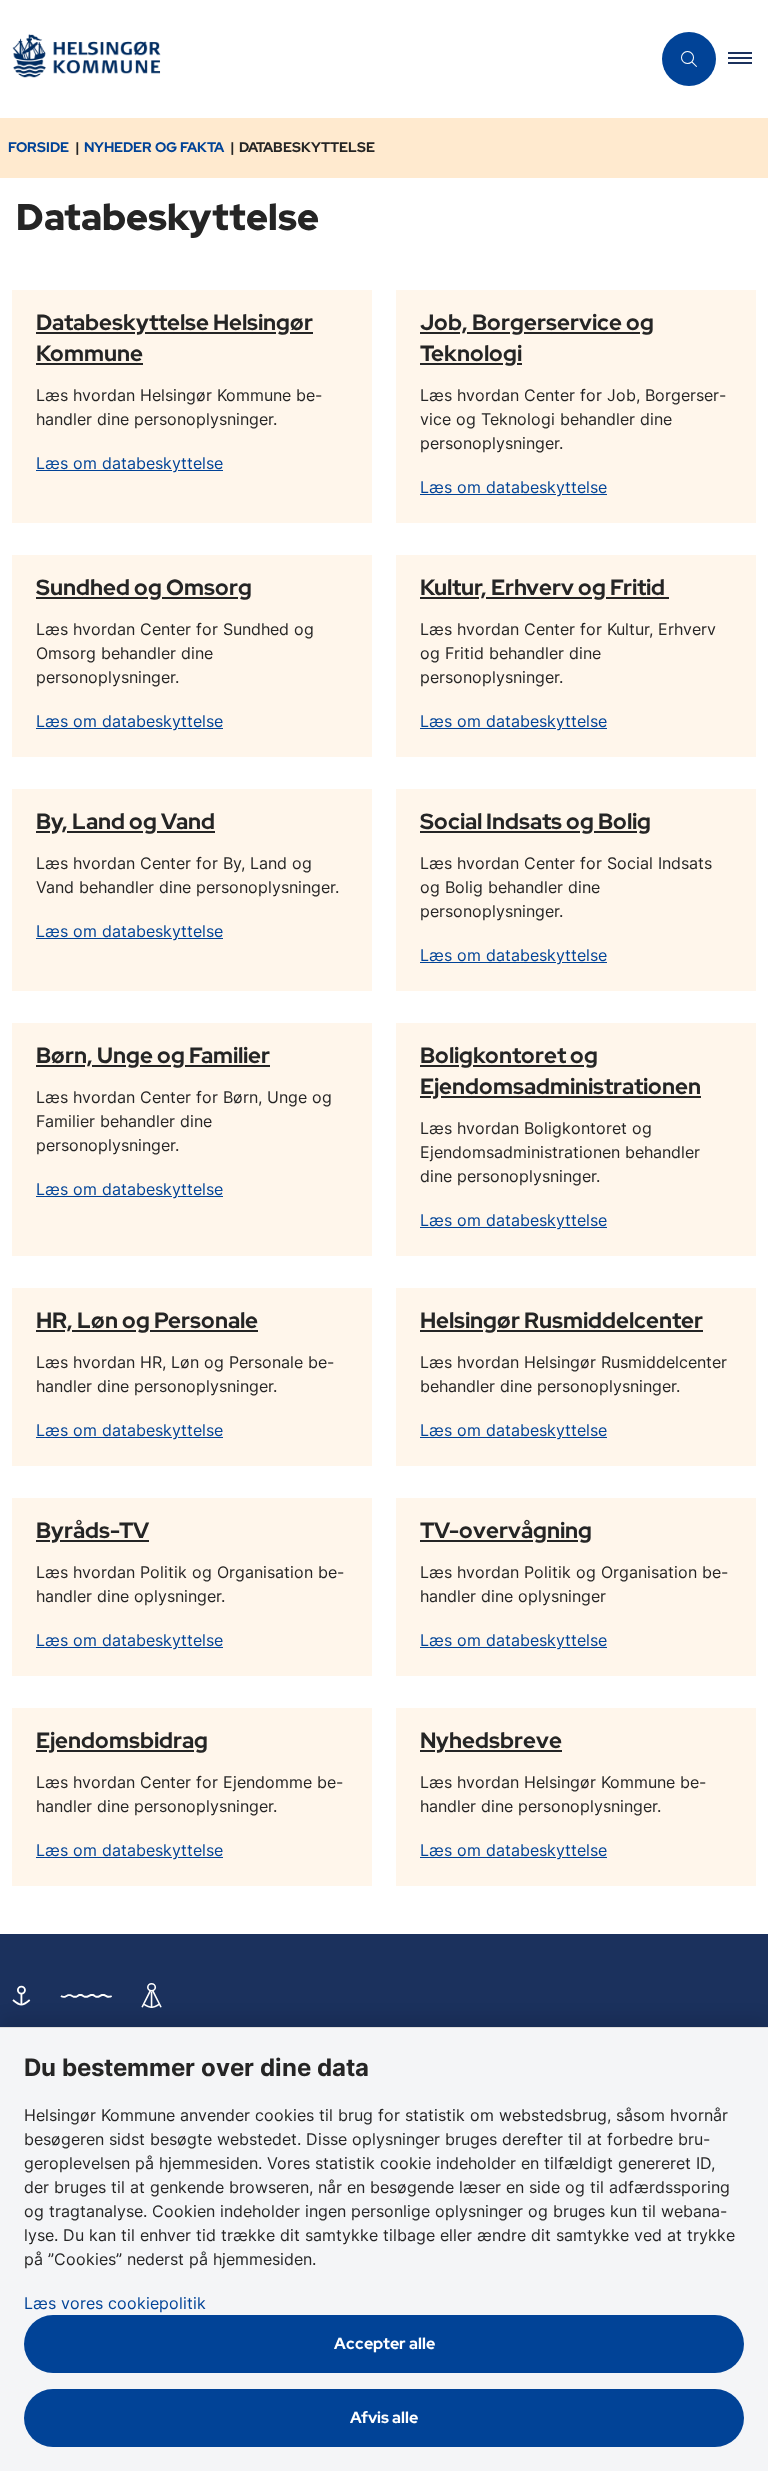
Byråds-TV (92, 1530)
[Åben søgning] (689, 59)
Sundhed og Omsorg (144, 587)
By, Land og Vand (125, 821)
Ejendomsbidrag (122, 1740)
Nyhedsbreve (491, 1740)
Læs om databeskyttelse (129, 463)
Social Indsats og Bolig (535, 821)
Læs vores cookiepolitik (115, 2303)
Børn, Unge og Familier (153, 1055)
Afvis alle (384, 2417)
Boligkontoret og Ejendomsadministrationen (560, 1070)
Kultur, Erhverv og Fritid (544, 587)
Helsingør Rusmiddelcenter (561, 1320)
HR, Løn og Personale (147, 1320)
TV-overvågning (506, 1530)
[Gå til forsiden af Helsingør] (317, 59)
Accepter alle (384, 2343)
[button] (748, 59)
